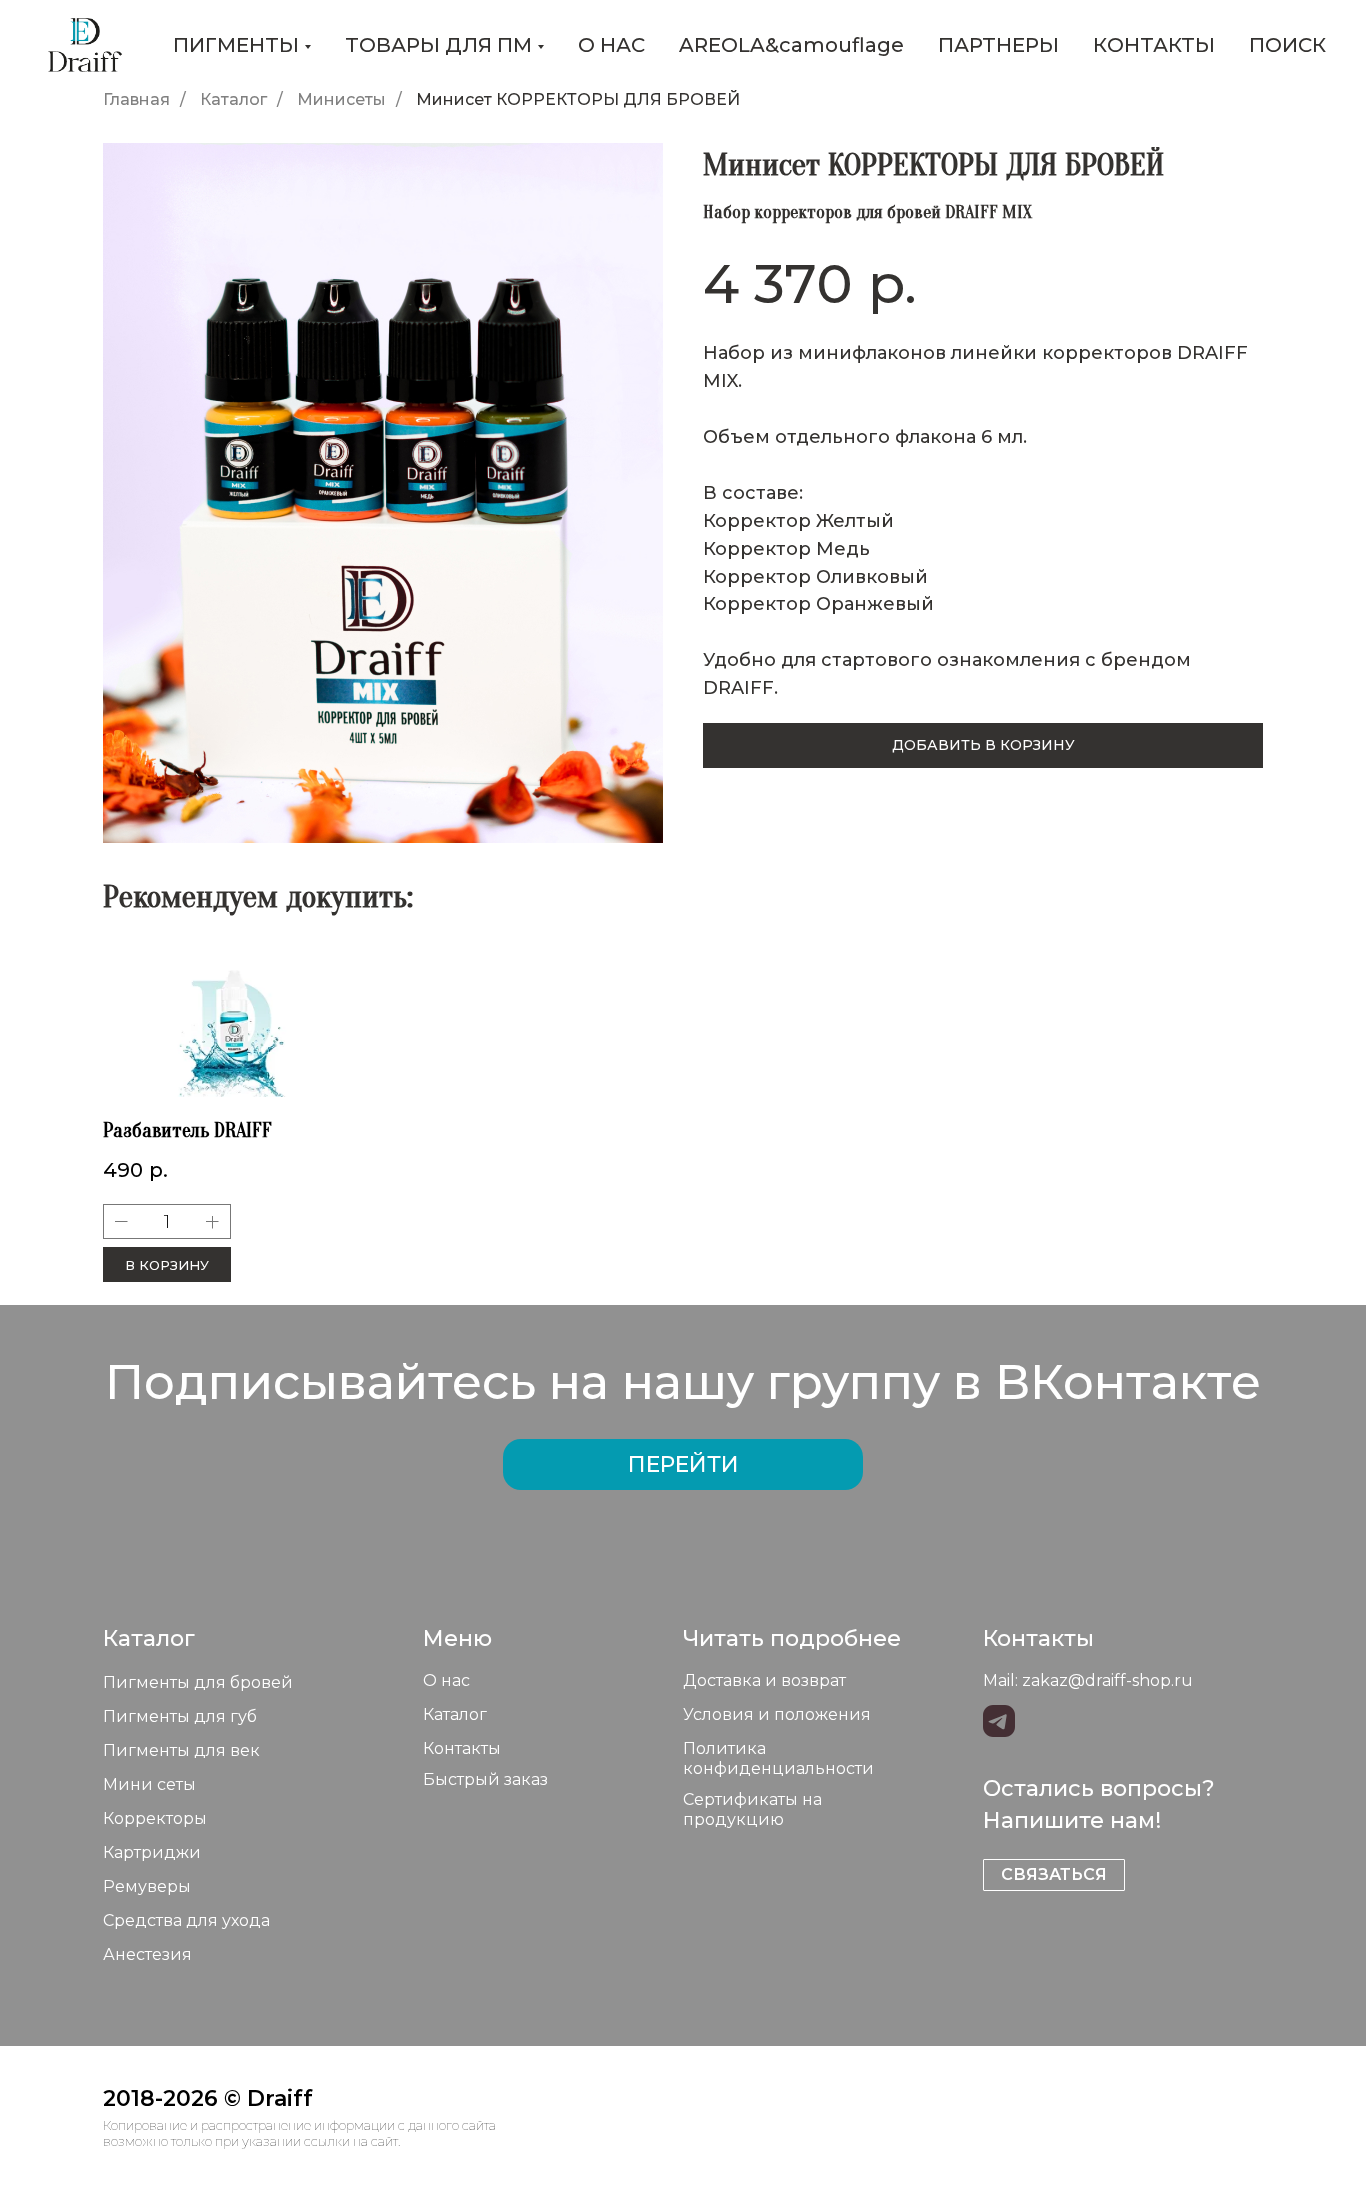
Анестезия (147, 1954)
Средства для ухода (186, 1920)
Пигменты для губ (180, 1716)
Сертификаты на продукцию (752, 1809)
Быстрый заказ (485, 1779)
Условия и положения (777, 1714)
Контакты (462, 1748)
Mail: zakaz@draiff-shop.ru (1088, 1680)
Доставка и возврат (764, 1680)
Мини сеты (149, 1784)
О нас (446, 1680)
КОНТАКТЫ (1154, 45)
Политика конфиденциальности (778, 1758)
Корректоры (155, 1818)
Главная (136, 99)
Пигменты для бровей (198, 1682)
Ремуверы (147, 1886)
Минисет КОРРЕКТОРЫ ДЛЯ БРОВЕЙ (578, 99)
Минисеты (341, 99)
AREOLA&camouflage (791, 45)
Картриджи (152, 1852)
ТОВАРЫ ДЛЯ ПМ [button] (438, 45)
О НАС (611, 45)
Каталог (233, 99)
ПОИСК (1287, 45)
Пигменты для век (181, 1750)
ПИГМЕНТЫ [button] (236, 45)
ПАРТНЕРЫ (998, 45)
